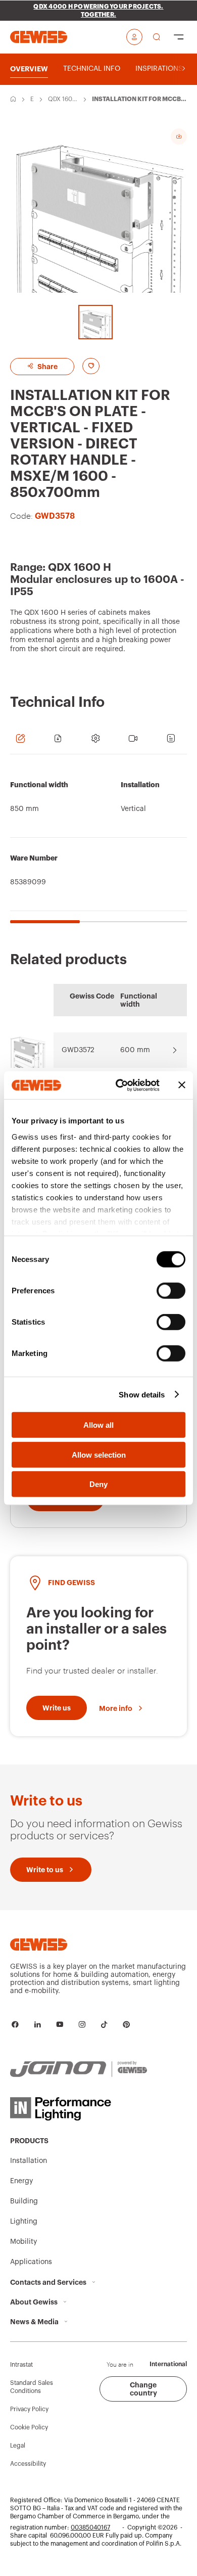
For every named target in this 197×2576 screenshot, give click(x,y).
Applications (31, 2262)
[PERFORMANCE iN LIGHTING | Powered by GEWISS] (79, 2109)
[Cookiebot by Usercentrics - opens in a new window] (119, 1085)
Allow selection (99, 1454)
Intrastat (21, 2365)
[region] (98, 844)
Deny (98, 1484)
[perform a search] (157, 37)
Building (24, 2201)
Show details (142, 1394)
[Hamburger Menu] (179, 37)
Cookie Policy (29, 2427)
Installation (29, 2161)
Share (47, 367)
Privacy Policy (29, 2409)
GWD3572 (78, 1050)
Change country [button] (143, 2389)
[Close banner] (182, 1085)
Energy (32, 100)
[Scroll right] (184, 69)
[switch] (171, 1291)
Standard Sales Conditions (32, 2387)
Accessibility (28, 2464)
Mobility (23, 2242)
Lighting (24, 2222)
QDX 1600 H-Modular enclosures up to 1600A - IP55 (63, 100)
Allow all (98, 1425)
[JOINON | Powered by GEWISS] (79, 2069)
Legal (18, 2446)
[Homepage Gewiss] (39, 37)
